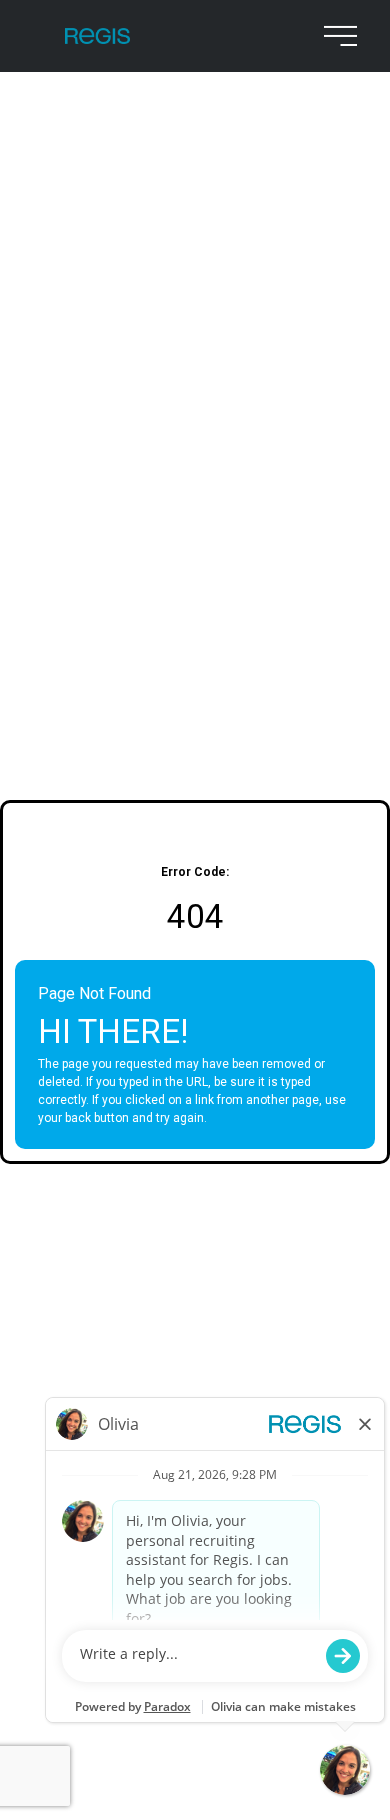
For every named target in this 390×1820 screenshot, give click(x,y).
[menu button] (336, 36)
